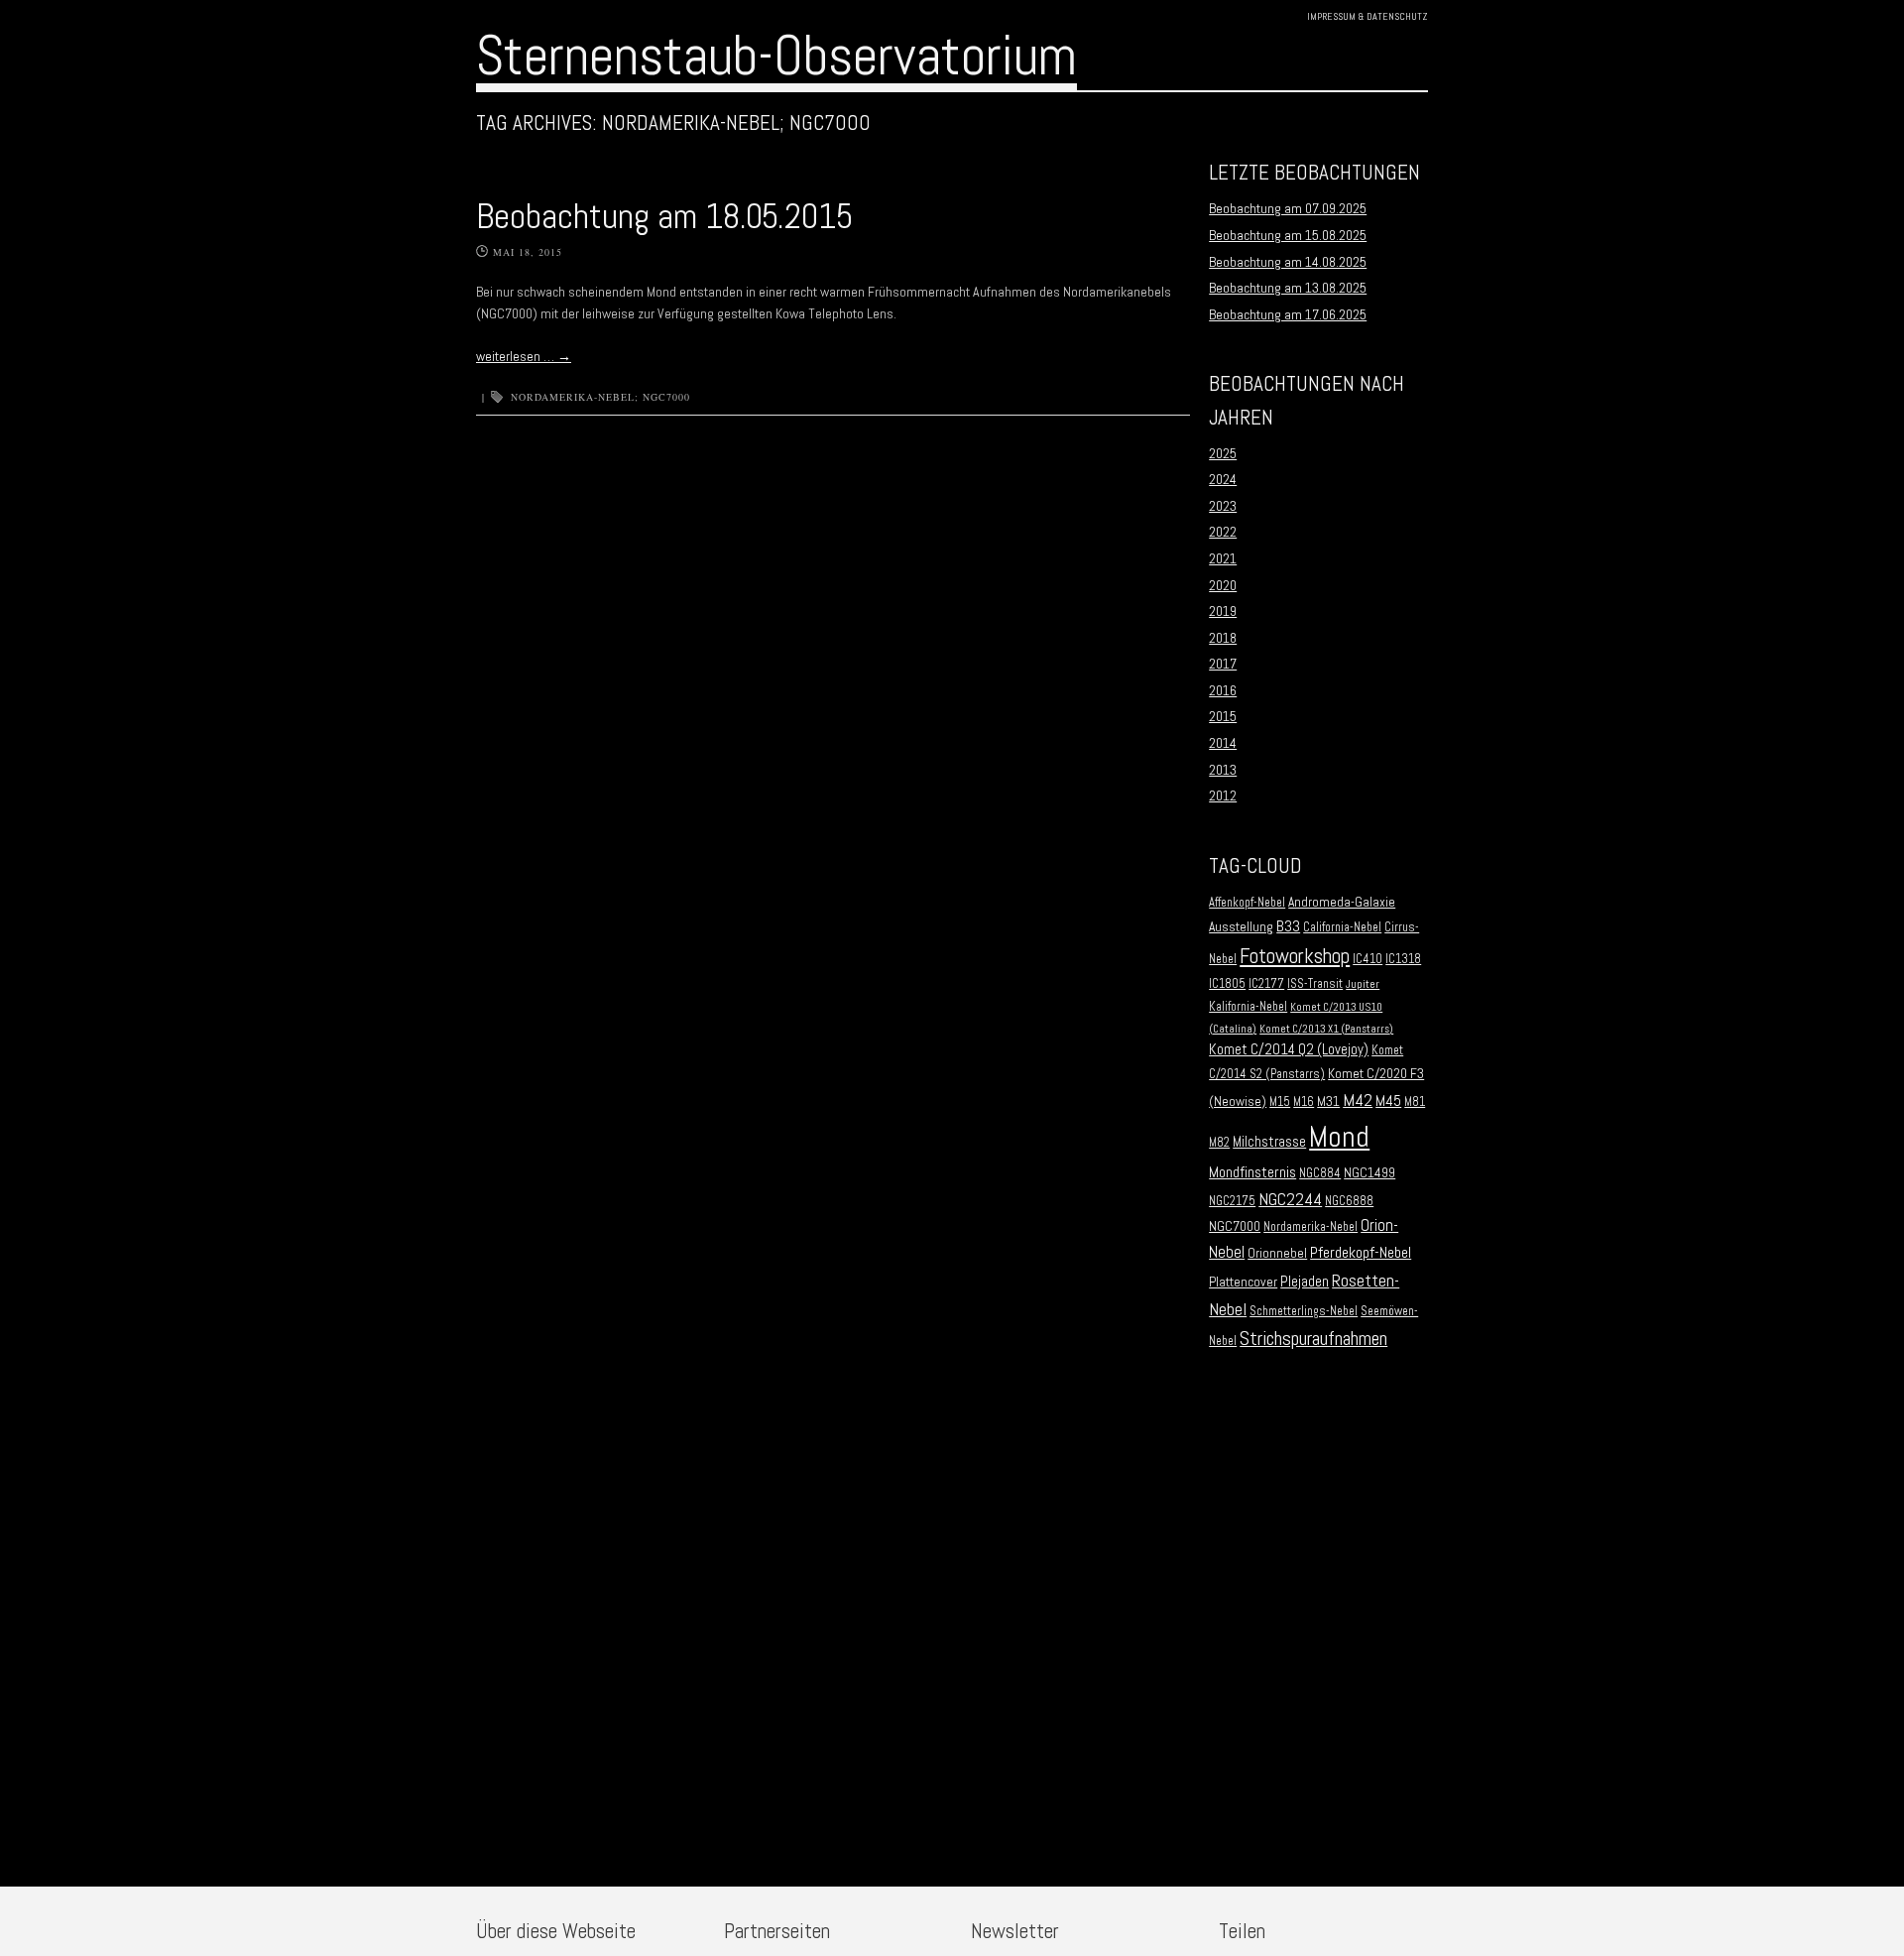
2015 (1223, 716)
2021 (1223, 558)
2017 (1223, 664)
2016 (1223, 690)
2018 (1223, 638)
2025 (1223, 453)
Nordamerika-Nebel (1310, 1227)
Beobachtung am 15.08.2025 (1288, 235)
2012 (1223, 795)
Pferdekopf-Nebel (1361, 1252)
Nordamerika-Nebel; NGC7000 (600, 397)
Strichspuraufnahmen (1313, 1339)
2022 (1223, 532)
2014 (1223, 743)
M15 (1280, 1102)
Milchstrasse (1269, 1142)
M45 (1388, 1101)
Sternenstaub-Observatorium (776, 56)
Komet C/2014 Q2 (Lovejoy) (1289, 1049)
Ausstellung (1241, 927)
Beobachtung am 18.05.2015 (664, 216)
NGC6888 (1349, 1201)
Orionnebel (1277, 1253)
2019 (1223, 611)
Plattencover (1243, 1282)
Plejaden (1305, 1282)
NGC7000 (1235, 1226)
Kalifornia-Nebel (1248, 1007)
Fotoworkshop (1295, 956)
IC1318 (1403, 959)
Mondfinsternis (1252, 1172)
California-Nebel (1342, 927)
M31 (1328, 1101)
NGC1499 (1369, 1173)
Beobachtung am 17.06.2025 (1288, 314)
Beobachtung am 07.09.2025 (1288, 208)
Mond (1339, 1137)
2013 (1223, 770)
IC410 (1368, 959)
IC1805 (1227, 984)
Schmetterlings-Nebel (1304, 1311)
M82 (1219, 1143)
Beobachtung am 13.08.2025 (1288, 288)
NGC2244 (1290, 1199)
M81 (1415, 1102)
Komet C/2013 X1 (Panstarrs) (1326, 1029)
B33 (1288, 926)
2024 (1223, 479)
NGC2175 (1232, 1201)
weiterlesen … (524, 356)
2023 (1223, 506)
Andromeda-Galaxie (1342, 902)
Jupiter (1363, 984)
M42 (1358, 1100)
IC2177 (1266, 984)
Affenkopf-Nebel (1247, 903)
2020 (1223, 585)
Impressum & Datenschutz (1368, 16)
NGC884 (1320, 1173)
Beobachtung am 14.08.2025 (1288, 262)
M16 (1304, 1102)
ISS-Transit (1315, 984)
